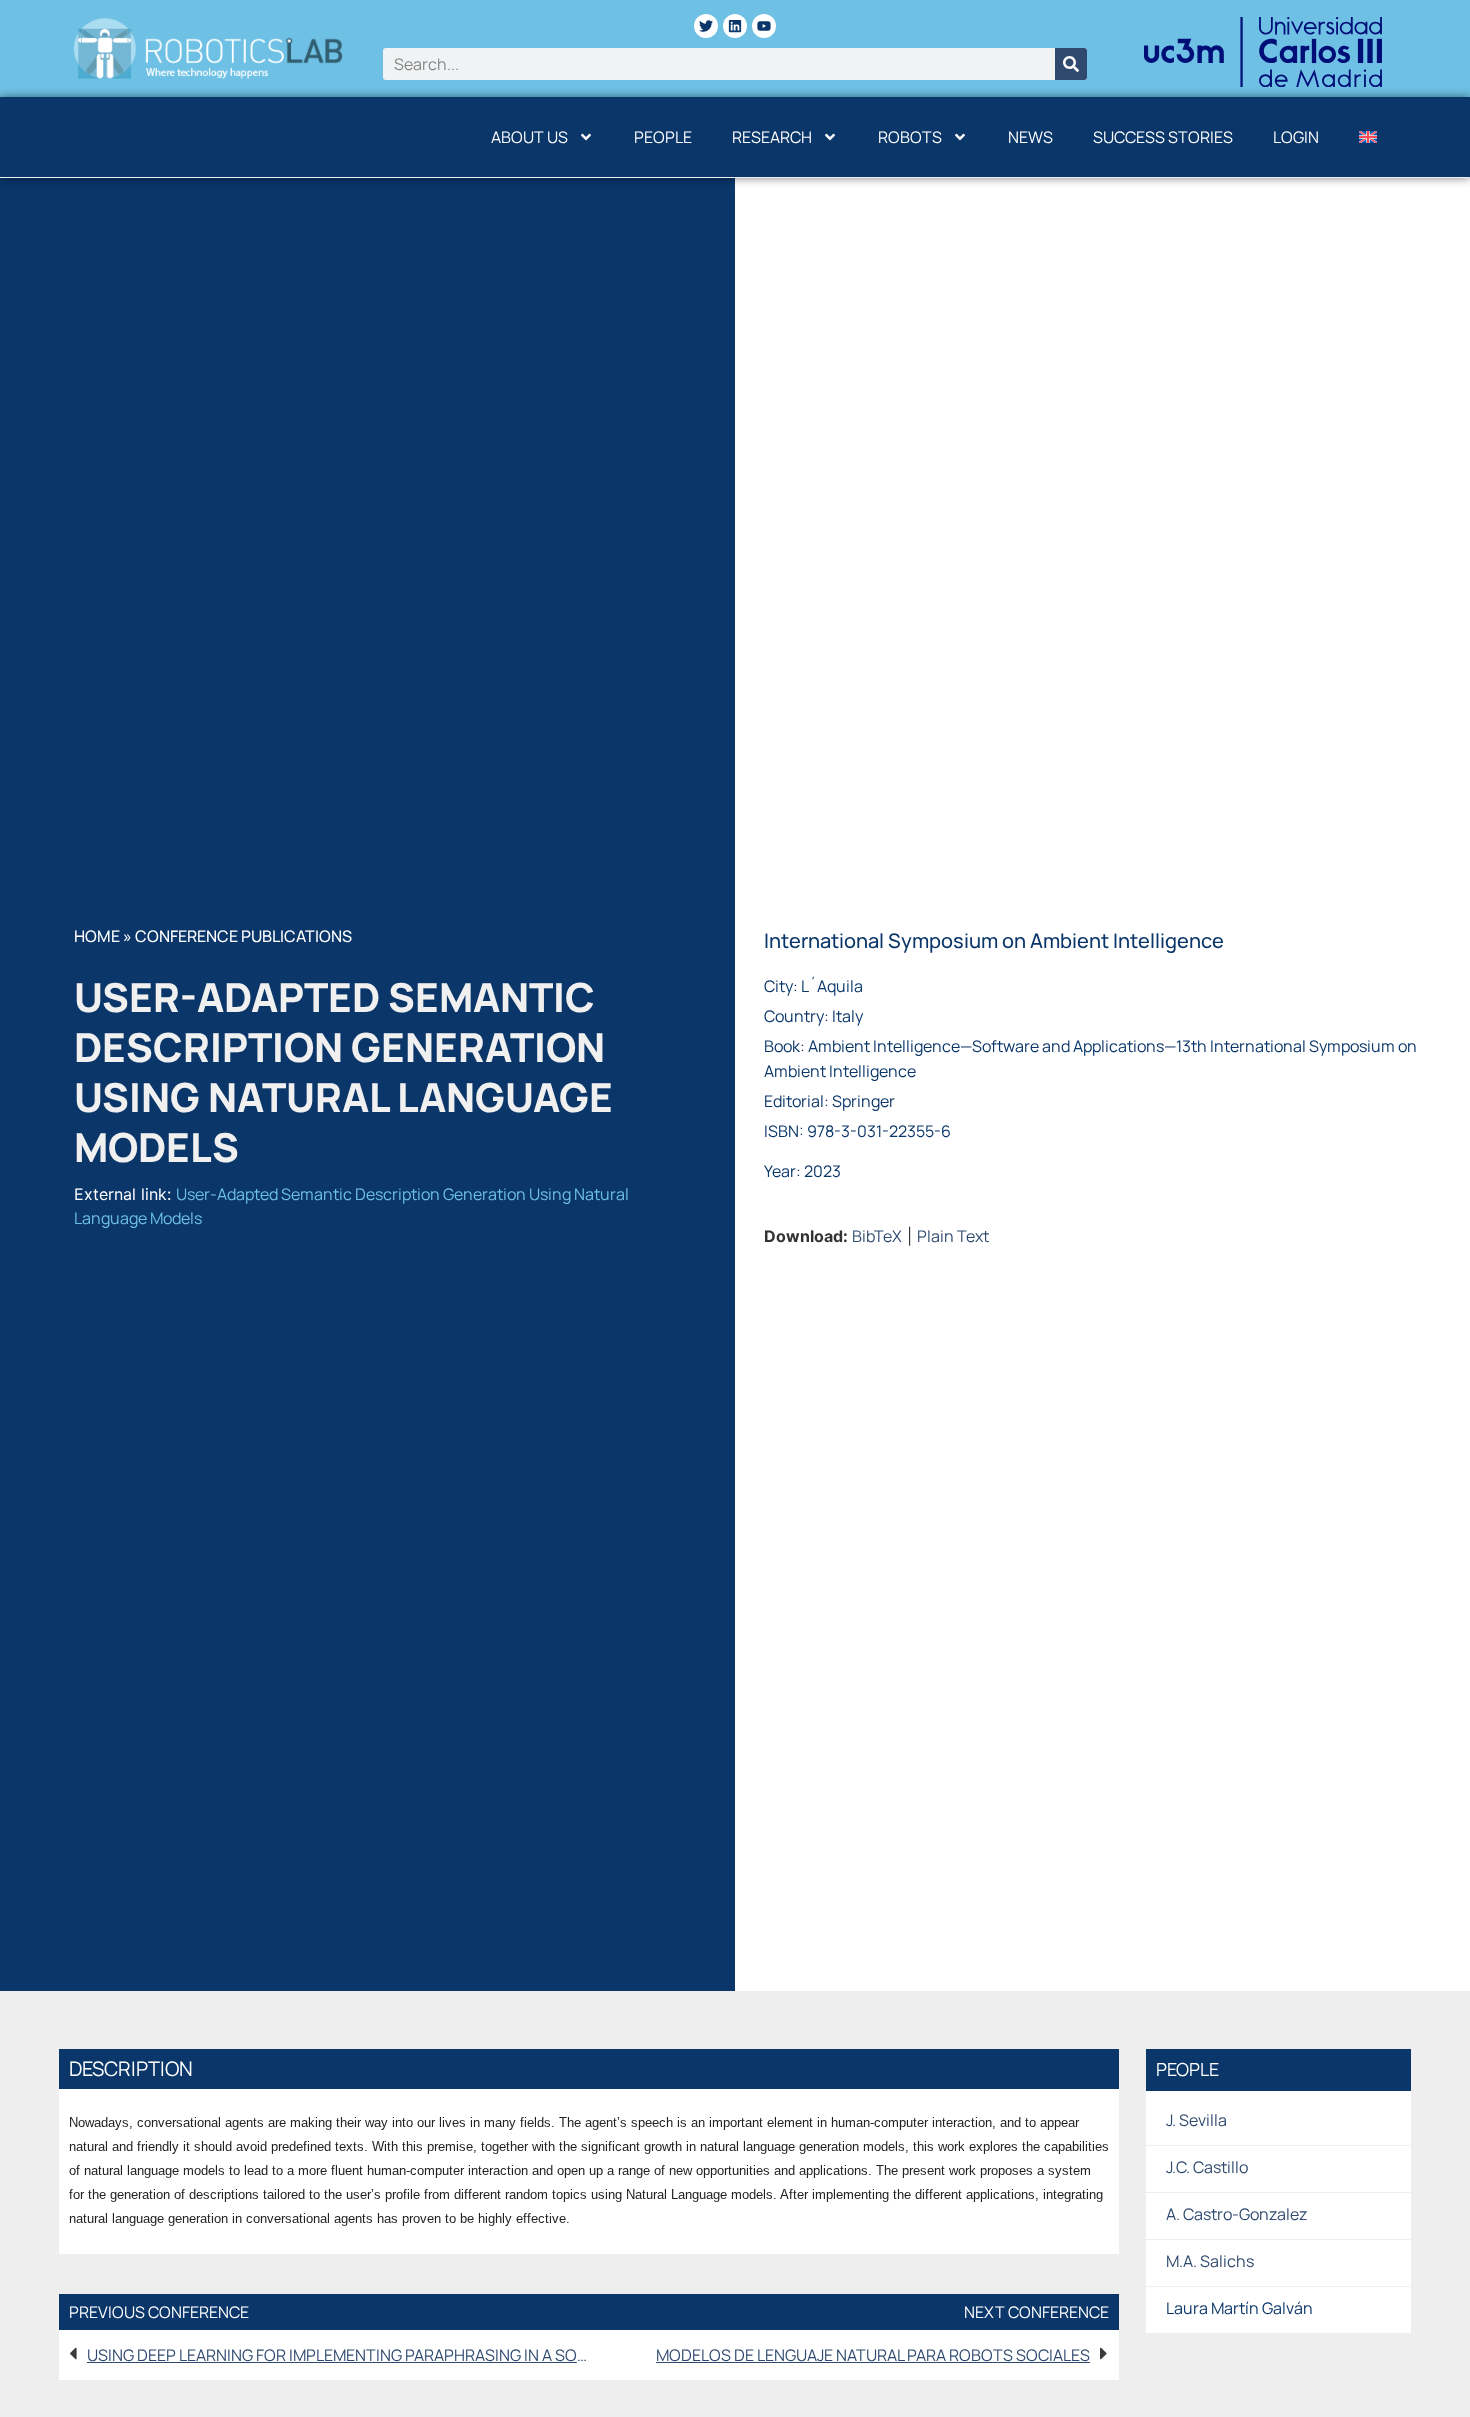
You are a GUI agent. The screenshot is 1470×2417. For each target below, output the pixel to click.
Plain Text (953, 1236)
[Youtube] (764, 26)
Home (97, 936)
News (1030, 137)
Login (1296, 137)
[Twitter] (706, 26)
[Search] (1071, 64)
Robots (910, 137)
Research (772, 137)
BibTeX (877, 1236)
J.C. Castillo (1207, 2167)
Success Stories (1163, 137)
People (663, 137)
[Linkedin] (735, 26)
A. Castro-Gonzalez (1236, 2214)
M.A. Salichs (1210, 2261)
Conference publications (243, 936)
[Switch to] (1368, 137)
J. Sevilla (1196, 2120)
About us (529, 137)
